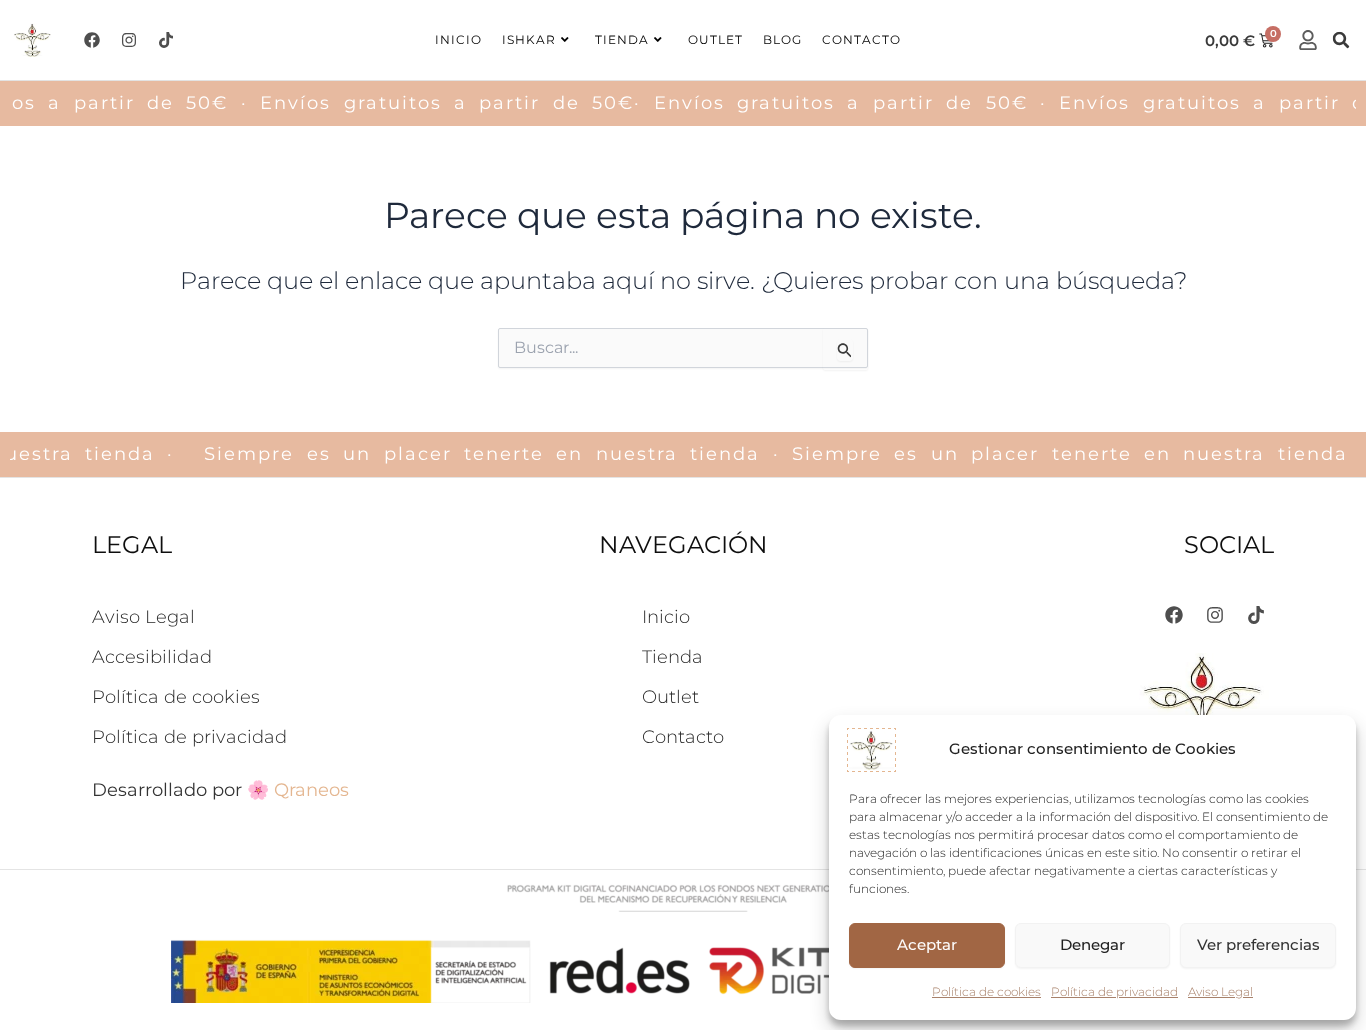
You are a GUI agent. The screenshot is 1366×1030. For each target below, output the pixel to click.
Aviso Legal (1220, 991)
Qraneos (311, 790)
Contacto (861, 39)
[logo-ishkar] (33, 40)
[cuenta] (1308, 40)
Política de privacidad (1114, 991)
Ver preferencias (1258, 944)
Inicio (458, 39)
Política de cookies (986, 991)
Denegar (1092, 944)
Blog (782, 39)
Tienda (622, 39)
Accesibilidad (152, 657)
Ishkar (529, 39)
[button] (1341, 40)
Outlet (715, 39)
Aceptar (927, 944)
